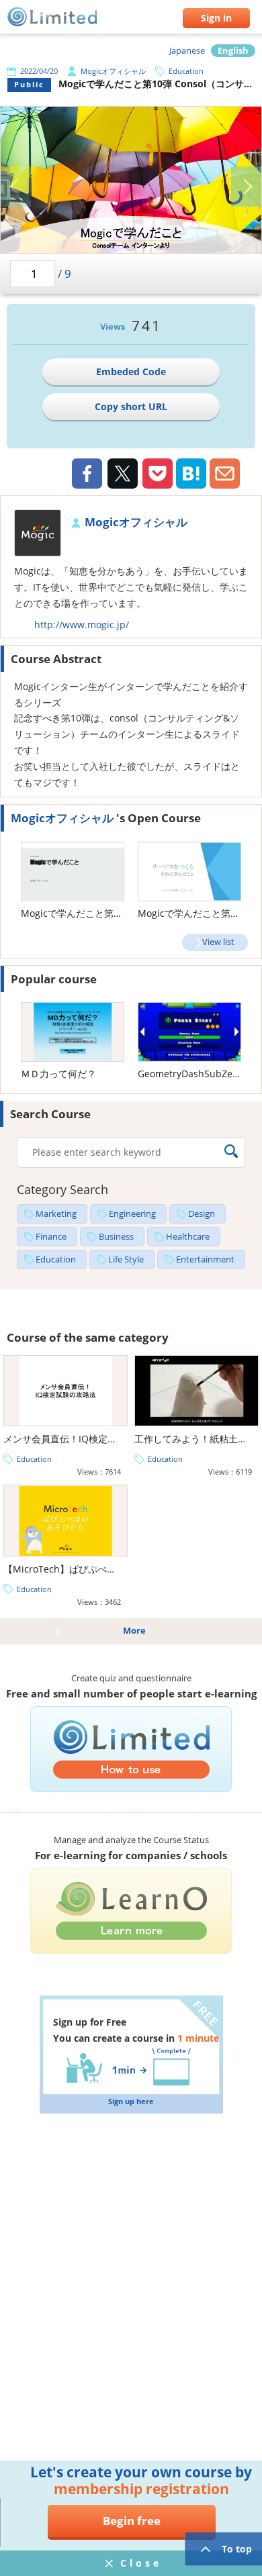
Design (202, 1214)
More (134, 1631)
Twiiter (122, 475)
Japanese (187, 51)
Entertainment (205, 1259)
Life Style (126, 1259)
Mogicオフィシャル (113, 71)
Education (186, 71)
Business (116, 1237)
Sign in (216, 18)
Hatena (191, 474)
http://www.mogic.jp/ (82, 625)
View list (218, 942)
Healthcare (188, 1237)
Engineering (132, 1214)
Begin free (132, 2521)
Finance (51, 1237)
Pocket (158, 474)
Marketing (56, 1214)
